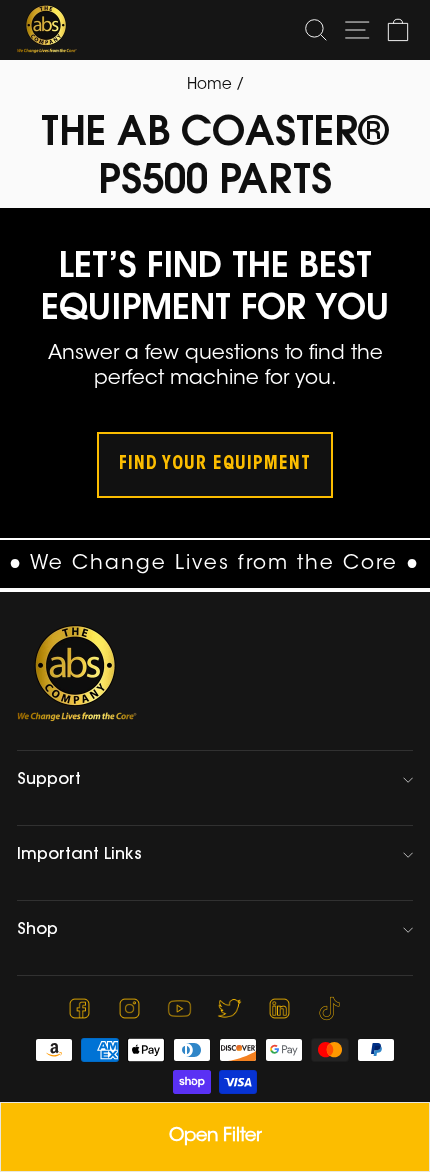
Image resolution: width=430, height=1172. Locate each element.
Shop (37, 930)
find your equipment (215, 465)
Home (209, 85)
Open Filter (215, 1137)
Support (49, 780)
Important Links (79, 855)
